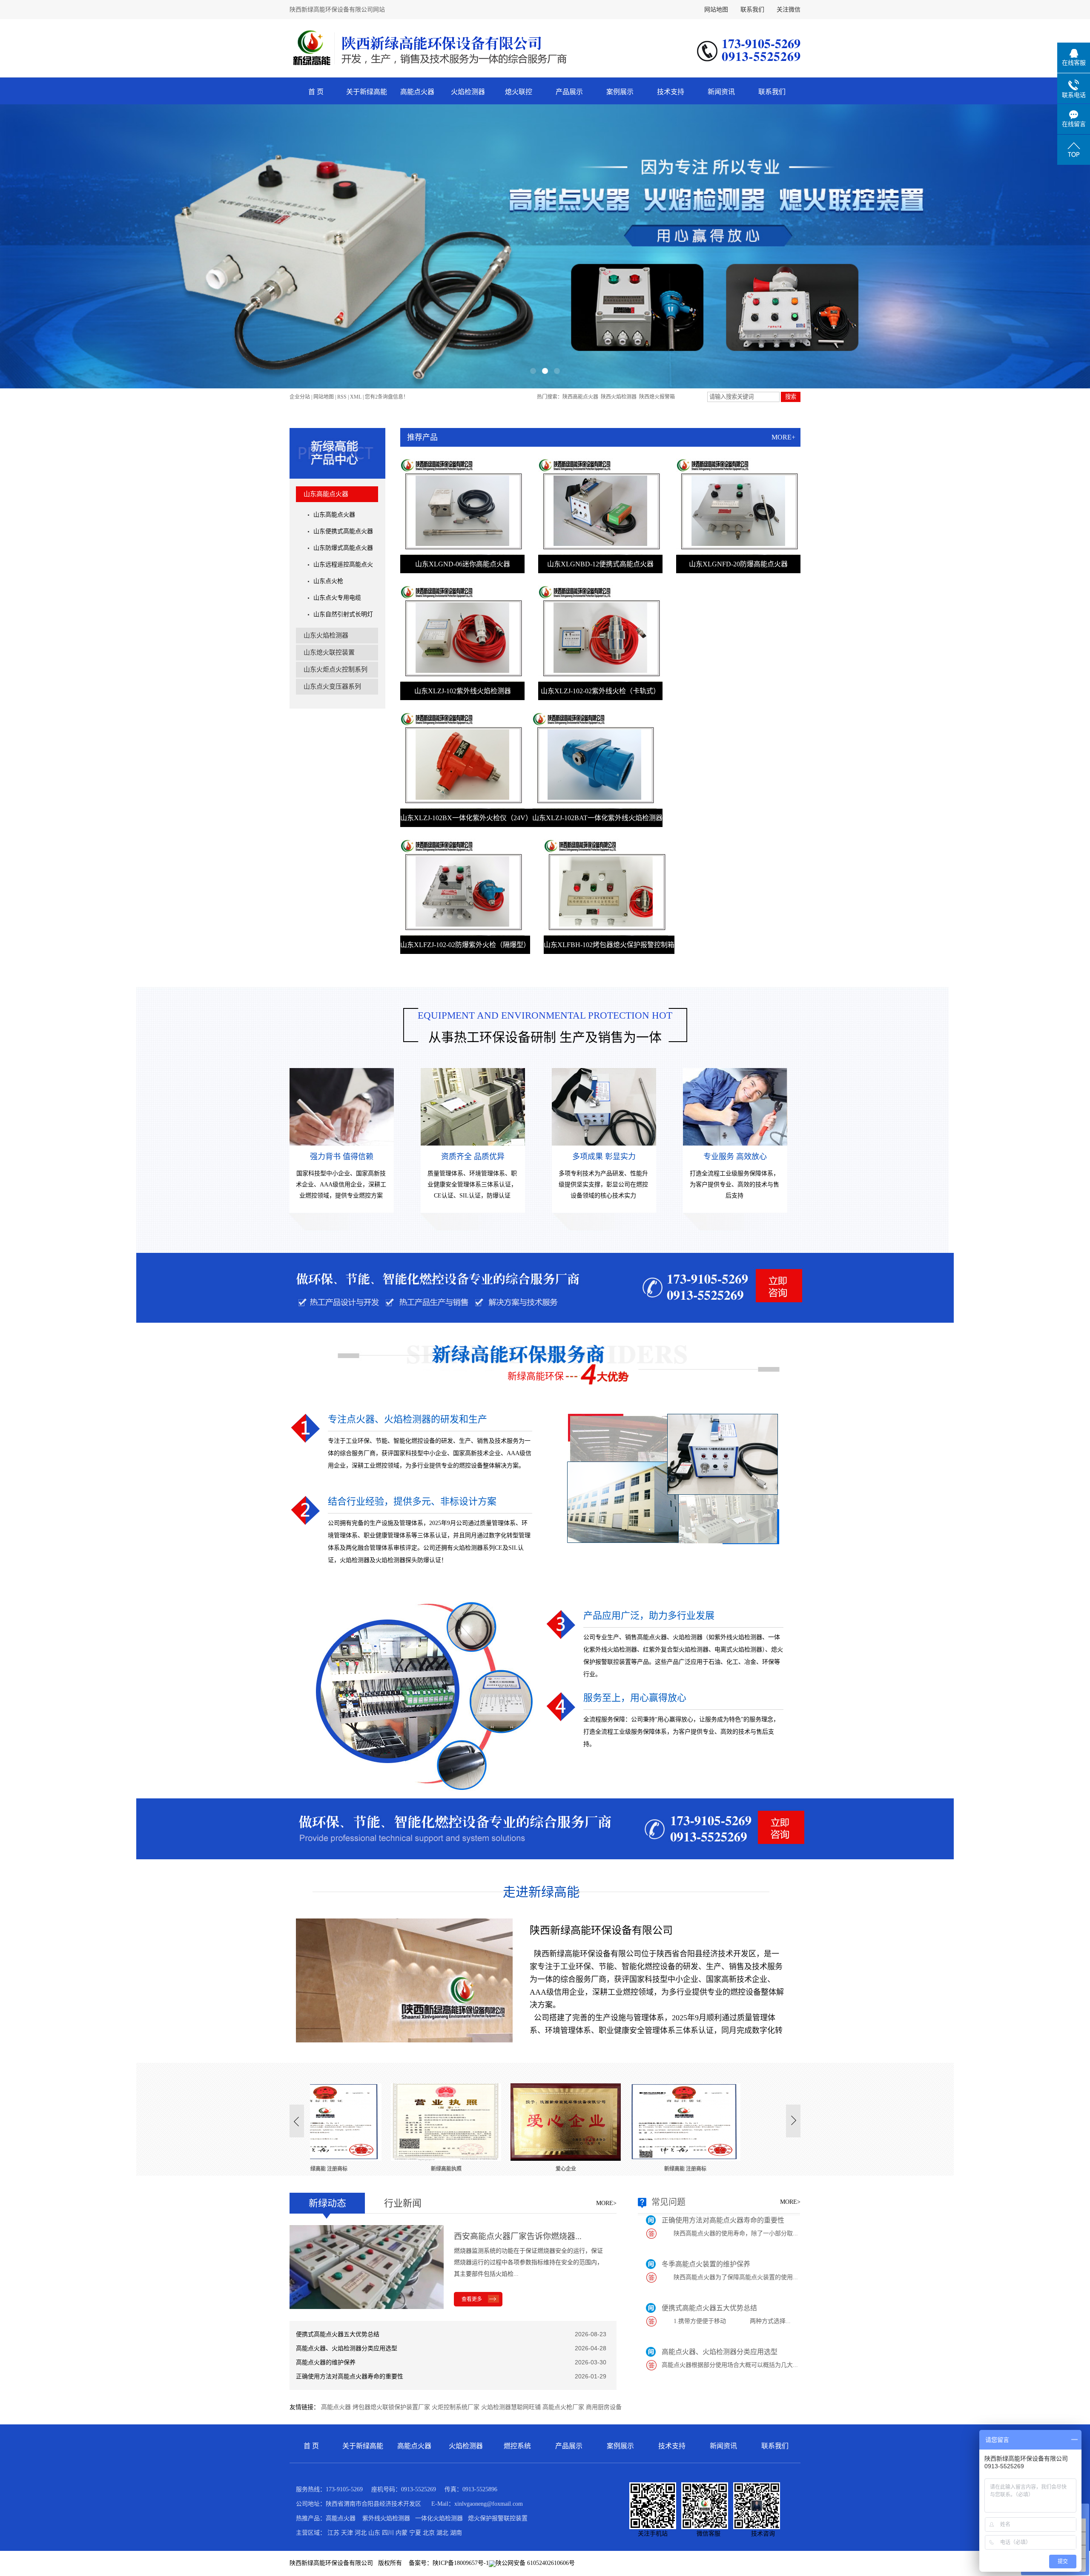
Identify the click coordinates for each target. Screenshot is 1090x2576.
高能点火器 (417, 92)
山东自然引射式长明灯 (343, 614)
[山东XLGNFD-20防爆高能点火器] (738, 507)
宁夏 (415, 2533)
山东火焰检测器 (326, 635)
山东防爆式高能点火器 (343, 548)
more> (606, 2203)
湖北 (442, 2533)
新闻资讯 (721, 92)
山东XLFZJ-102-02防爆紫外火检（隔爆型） (465, 945)
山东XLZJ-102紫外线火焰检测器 (463, 691)
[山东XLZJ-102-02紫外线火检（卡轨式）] (600, 633)
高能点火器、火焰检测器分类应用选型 (347, 2348)
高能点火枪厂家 (563, 2407)
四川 (388, 2533)
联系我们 (752, 10)
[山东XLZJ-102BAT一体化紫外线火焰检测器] (594, 760)
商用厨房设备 (604, 2407)
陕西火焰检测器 (619, 397)
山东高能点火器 (326, 494)
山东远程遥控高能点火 (343, 564)
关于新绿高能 (367, 92)
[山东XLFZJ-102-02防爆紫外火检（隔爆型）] (462, 887)
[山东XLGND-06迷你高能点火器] (462, 507)
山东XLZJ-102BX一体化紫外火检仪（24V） (466, 818)
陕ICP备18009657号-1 (461, 2563)
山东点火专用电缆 (337, 598)
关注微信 (789, 10)
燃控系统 (517, 2446)
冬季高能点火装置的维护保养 (706, 2217)
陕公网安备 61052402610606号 (535, 2563)
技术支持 (671, 92)
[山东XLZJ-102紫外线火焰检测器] (462, 633)
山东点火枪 (328, 581)
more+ (783, 437)
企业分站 (300, 397)
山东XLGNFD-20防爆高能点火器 (738, 564)
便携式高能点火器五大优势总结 (338, 2334)
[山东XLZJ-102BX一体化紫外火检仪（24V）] (462, 760)
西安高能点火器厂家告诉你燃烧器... (518, 2236)
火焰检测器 (468, 92)
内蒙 (402, 2533)
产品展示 (569, 92)
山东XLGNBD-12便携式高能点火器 (600, 564)
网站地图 (716, 10)
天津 (347, 2533)
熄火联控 (519, 92)
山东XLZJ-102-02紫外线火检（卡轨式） (600, 691)
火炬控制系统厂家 (456, 2407)
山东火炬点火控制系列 (336, 669)
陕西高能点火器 (580, 397)
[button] (533, 371)
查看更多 (472, 2299)
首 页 (316, 92)
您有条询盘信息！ (387, 397)
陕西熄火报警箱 (657, 397)
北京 (429, 2533)
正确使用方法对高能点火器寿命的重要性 (350, 2376)
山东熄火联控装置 (329, 652)
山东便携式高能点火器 (343, 531)
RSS (342, 397)
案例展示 (620, 92)
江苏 (333, 2533)
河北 (361, 2533)
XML (356, 397)
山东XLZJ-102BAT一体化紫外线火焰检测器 (597, 818)
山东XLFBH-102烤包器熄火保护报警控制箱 (609, 945)
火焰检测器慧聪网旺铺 (511, 2407)
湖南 (456, 2533)
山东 (374, 2533)
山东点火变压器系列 (332, 686)
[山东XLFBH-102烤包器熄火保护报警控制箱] (606, 887)
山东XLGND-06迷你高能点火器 (463, 564)
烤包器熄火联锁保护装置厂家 (391, 2407)
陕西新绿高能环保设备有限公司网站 (337, 10)
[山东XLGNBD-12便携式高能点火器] (600, 507)
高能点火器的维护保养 (326, 2362)
